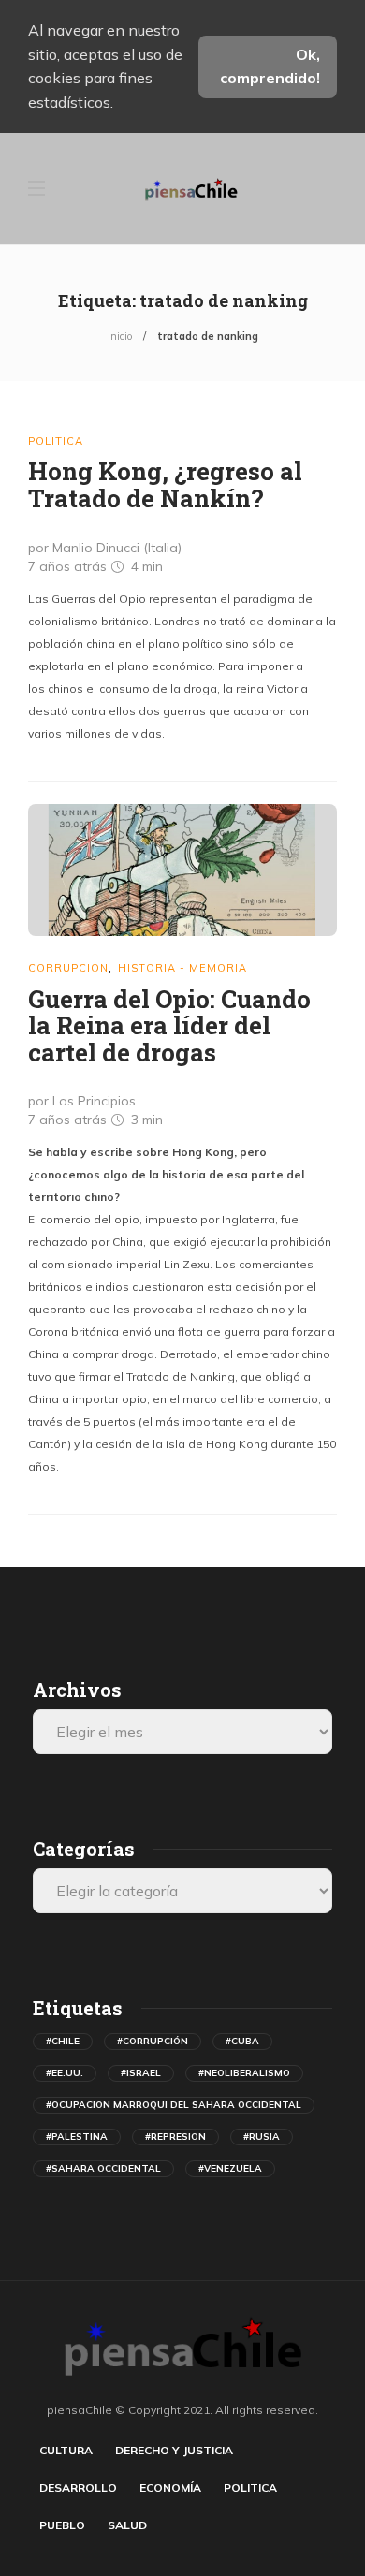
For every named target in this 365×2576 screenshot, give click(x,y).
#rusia (262, 2137)
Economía (170, 2488)
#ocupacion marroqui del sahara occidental (174, 2105)
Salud (127, 2525)
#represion (175, 2137)
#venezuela (230, 2168)
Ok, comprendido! (270, 66)
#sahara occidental (103, 2168)
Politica (56, 441)
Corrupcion (68, 968)
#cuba (242, 2041)
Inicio (120, 336)
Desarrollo (78, 2488)
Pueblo (62, 2525)
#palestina (77, 2137)
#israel (141, 2073)
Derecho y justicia (174, 2450)
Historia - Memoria (182, 968)
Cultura (66, 2450)
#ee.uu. (65, 2073)
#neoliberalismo (244, 2073)
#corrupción (153, 2041)
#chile (63, 2041)
